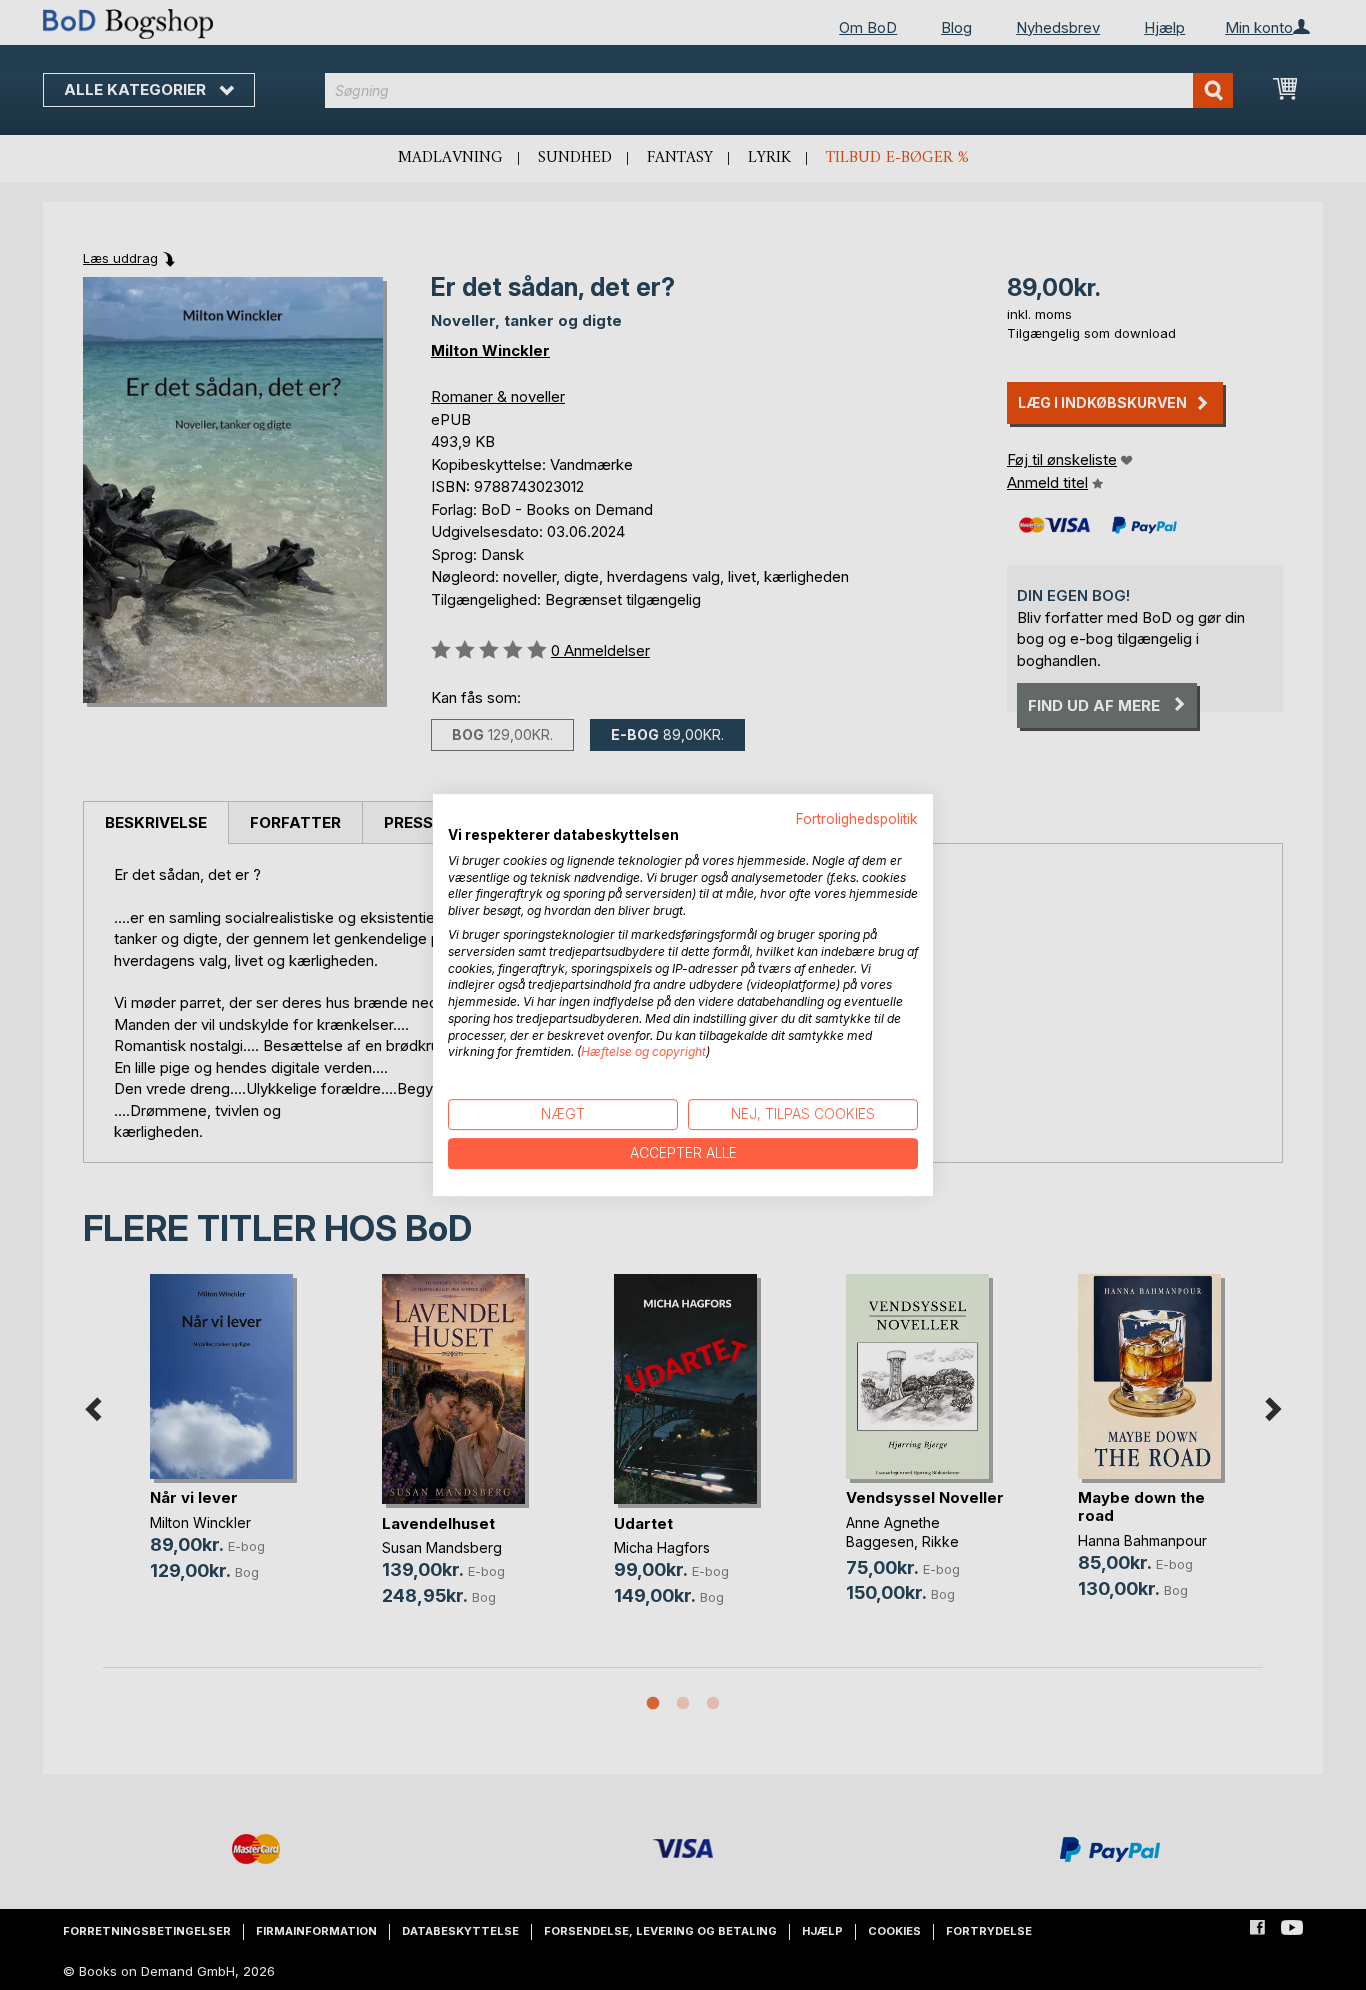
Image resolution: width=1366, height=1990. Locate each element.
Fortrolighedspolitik (857, 819)
